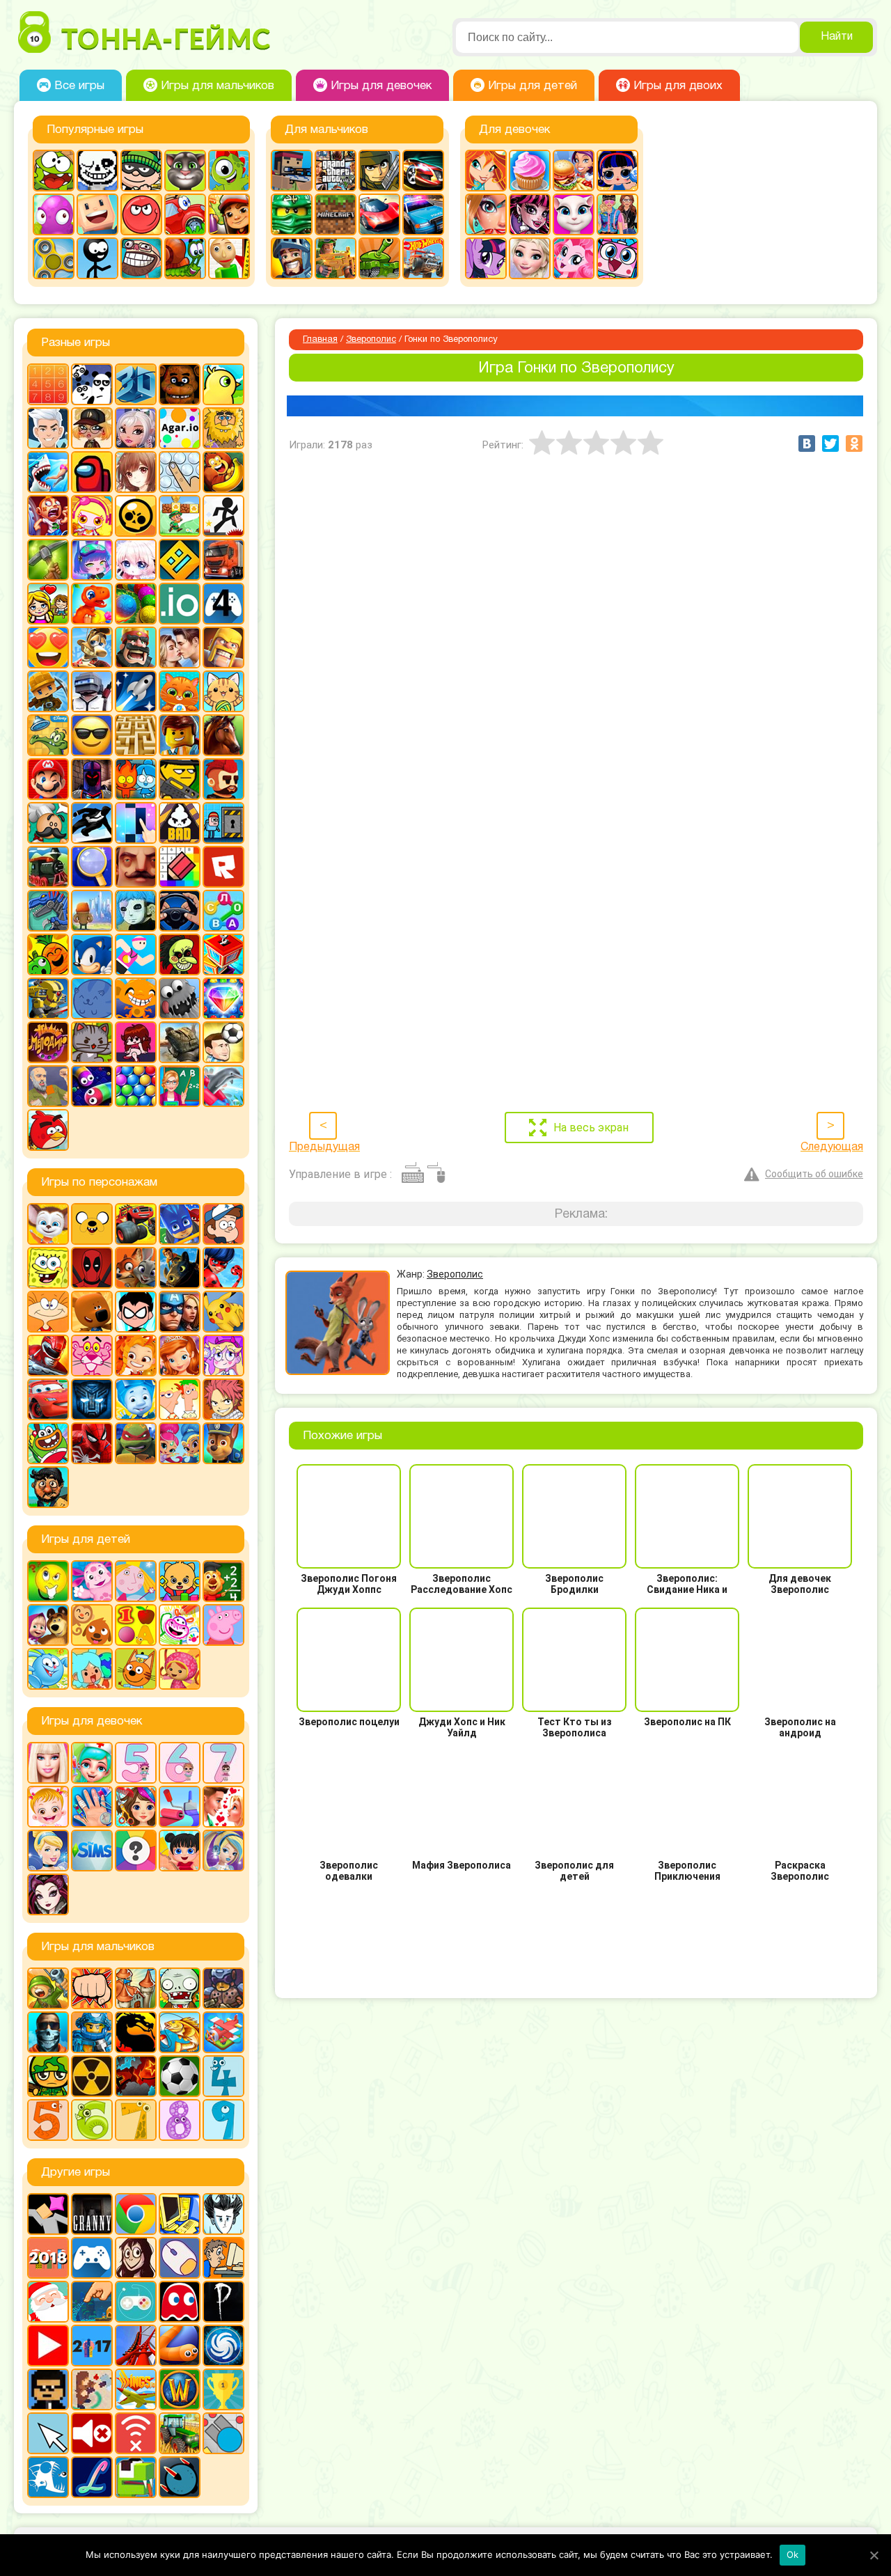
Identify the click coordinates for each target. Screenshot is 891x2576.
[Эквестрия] (574, 258)
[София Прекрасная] (180, 1356)
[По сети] (136, 2302)
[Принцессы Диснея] (48, 1851)
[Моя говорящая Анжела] (574, 214)
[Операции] (92, 1807)
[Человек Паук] (92, 1443)
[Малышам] (180, 1581)
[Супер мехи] (48, 998)
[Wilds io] (92, 2389)
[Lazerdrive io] (92, 2477)
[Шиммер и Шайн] (180, 1443)
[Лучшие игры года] (223, 2389)
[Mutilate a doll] (48, 2214)
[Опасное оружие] (180, 779)
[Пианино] (136, 823)
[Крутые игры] (92, 735)
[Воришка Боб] (141, 171)
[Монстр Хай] (530, 214)
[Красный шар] (141, 214)
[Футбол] (180, 2076)
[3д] (136, 384)
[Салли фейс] (136, 911)
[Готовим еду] (530, 171)
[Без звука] (92, 2433)
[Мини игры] (92, 2258)
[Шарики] (136, 1086)
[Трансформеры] (92, 1399)
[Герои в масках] (180, 1224)
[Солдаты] (48, 2076)
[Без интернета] (136, 2433)
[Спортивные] (136, 955)
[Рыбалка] (180, 2032)
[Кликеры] (54, 214)
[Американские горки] (136, 2346)
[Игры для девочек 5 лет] (136, 1763)
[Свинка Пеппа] (223, 1625)
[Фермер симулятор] (180, 2433)
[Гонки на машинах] (423, 171)
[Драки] (92, 1988)
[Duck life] (223, 384)
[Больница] (92, 1763)
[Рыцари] (292, 258)
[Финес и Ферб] (180, 1399)
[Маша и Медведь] (48, 1625)
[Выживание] (48, 560)
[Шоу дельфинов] (223, 1086)
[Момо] (136, 2258)
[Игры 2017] (92, 2346)
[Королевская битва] (92, 691)
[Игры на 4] (223, 604)
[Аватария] (136, 428)
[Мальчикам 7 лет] (136, 2120)
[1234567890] (48, 384)
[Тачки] (48, 1399)
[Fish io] (48, 2477)
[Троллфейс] (141, 258)
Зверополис (371, 340)
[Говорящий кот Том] (185, 171)
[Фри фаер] (180, 1042)
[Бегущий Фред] (48, 516)
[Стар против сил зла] (223, 1356)
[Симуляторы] (180, 911)
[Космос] (136, 691)
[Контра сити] (48, 2032)
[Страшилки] (180, 955)
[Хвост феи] (223, 1399)
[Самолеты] (223, 2032)
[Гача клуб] (92, 560)
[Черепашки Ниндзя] (136, 1443)
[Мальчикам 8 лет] (180, 2120)
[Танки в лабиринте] (379, 258)
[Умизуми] (180, 1669)
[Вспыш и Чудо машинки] (136, 1224)
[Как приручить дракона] (180, 1268)
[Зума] (136, 604)
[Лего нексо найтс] (92, 2032)
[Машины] (379, 214)
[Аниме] (136, 472)
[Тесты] (136, 1851)
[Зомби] (180, 1988)
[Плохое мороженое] (180, 823)
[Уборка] (180, 1851)
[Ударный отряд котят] (92, 1042)
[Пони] (486, 258)
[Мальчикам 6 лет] (92, 2120)
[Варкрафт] (180, 2389)
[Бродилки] (180, 516)
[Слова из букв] (223, 911)
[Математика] (223, 1581)
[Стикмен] (97, 258)
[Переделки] (180, 1807)
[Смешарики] (48, 1669)
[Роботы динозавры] (48, 911)
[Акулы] (48, 472)
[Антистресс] (180, 472)
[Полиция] (423, 214)
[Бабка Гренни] (92, 2214)
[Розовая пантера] (92, 1356)
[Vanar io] (180, 2477)
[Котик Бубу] (180, 691)
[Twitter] (830, 443)
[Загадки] (48, 1581)
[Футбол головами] (223, 1042)
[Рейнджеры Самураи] (48, 1356)
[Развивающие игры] (136, 1625)
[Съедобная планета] (180, 998)
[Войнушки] (48, 1988)
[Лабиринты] (136, 735)
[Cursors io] (48, 2433)
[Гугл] (136, 2214)
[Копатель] (48, 691)
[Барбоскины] (48, 1224)
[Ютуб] (48, 2346)
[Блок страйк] (292, 171)
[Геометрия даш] (180, 560)
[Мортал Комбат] (136, 2032)
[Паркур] (92, 823)
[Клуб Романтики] (180, 647)
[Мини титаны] (136, 1312)
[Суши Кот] (92, 998)
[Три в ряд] (223, 998)
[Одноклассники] (854, 443)
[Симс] (92, 1851)
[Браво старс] (136, 516)
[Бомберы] (92, 516)
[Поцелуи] (223, 1807)
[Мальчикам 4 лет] (223, 2076)
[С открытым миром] (92, 911)
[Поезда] (48, 867)
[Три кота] (136, 1669)
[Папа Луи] (48, 823)
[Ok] (874, 2555)
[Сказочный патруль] (136, 1356)
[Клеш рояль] (136, 647)
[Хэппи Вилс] (48, 1086)
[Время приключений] (92, 1224)
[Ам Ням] (54, 171)
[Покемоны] (223, 1312)
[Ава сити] (92, 428)
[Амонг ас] (92, 472)
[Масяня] (48, 1312)
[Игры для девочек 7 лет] (223, 1763)
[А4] (48, 428)
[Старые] (180, 2302)
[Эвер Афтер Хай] (48, 1894)
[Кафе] (574, 171)
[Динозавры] (92, 604)
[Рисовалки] (180, 1625)
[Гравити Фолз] (223, 1224)
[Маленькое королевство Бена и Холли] (136, 1581)
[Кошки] (223, 691)
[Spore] (223, 2346)
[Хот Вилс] (423, 258)
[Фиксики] (136, 1399)
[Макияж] (486, 214)
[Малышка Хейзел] (48, 1807)
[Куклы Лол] (617, 171)
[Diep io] (223, 2433)
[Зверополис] (136, 1268)
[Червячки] (92, 1086)
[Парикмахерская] (136, 1807)
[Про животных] (92, 1625)
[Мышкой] (180, 2258)
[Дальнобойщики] (223, 560)
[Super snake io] (136, 2477)
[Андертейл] (97, 171)
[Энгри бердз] (48, 1130)
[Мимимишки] (92, 1312)
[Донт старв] (223, 2214)
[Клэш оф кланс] (223, 647)
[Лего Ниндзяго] (292, 214)
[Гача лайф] (136, 560)
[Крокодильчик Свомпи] (48, 735)
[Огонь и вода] (136, 779)
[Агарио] (180, 428)
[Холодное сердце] (530, 258)
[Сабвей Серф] (229, 214)
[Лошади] (223, 735)
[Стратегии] (136, 2076)
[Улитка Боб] (185, 258)
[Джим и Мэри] (48, 604)
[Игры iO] (180, 604)
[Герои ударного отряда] (379, 171)
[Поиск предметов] (92, 867)
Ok (793, 2554)
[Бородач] (48, 1487)
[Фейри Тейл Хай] (223, 1851)
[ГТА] (336, 171)
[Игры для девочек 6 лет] (180, 1763)
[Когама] (97, 214)
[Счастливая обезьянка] (136, 998)
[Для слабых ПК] (180, 2214)
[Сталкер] (92, 2076)
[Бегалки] (223, 472)
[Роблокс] (223, 867)
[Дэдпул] (92, 1268)
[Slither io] (180, 2346)
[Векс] (223, 516)
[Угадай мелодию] (48, 1042)
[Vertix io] (48, 2389)
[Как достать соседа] (92, 647)
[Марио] (48, 779)
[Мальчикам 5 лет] (48, 2120)
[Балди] (229, 258)
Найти (837, 37)
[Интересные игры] (48, 647)
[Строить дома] (223, 955)
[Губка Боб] (48, 1268)
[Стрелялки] (336, 258)
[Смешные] (48, 955)
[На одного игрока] (223, 2258)
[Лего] (180, 735)
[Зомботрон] (223, 1988)
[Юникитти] (617, 258)
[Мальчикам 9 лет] (223, 2120)
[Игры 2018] (48, 2258)
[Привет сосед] (136, 867)
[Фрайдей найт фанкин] (136, 1042)
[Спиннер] (54, 258)
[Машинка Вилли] (185, 214)
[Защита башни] (136, 1988)
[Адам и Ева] (223, 428)
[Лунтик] (92, 1581)
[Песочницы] (92, 2302)
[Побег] (223, 823)
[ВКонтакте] (807, 443)
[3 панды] (92, 384)
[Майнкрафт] (336, 214)
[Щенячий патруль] (223, 1443)
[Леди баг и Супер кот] (223, 1268)
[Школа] (180, 1086)
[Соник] (92, 955)
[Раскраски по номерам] (180, 867)
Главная (320, 340)
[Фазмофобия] (223, 2302)
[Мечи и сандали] (92, 779)
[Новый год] (48, 2302)
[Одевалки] (617, 214)
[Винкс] (486, 171)
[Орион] (223, 779)
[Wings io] (136, 2389)
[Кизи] (229, 171)
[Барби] (48, 1763)
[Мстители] (180, 1312)
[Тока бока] (92, 1669)
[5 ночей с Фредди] (180, 384)
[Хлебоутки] (48, 1443)
